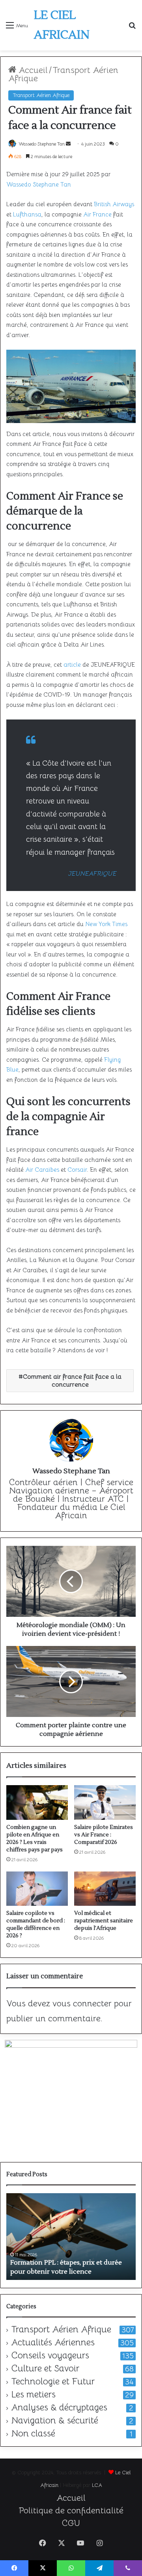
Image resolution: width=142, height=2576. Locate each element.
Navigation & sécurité (55, 2421)
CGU (71, 2523)
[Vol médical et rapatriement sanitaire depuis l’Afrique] (105, 1889)
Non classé (33, 2434)
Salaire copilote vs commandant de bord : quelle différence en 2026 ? (36, 1925)
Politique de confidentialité (71, 2510)
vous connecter (82, 2003)
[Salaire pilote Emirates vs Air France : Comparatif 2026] (105, 1802)
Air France (97, 214)
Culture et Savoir (45, 2369)
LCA (97, 2485)
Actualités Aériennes (53, 2343)
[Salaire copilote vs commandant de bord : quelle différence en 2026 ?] (37, 1889)
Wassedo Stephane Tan (42, 144)
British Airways (114, 204)
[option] (71, 2237)
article (72, 665)
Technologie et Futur (53, 2382)
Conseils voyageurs (50, 2356)
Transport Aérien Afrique (63, 74)
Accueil (32, 70)
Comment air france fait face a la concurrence (72, 1381)
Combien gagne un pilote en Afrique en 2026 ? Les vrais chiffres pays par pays (35, 1839)
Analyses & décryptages (59, 2408)
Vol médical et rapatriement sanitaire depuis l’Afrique (104, 1921)
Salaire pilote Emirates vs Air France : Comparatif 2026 (104, 1835)
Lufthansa (27, 214)
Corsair (77, 1170)
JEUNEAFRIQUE (92, 874)
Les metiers (33, 2395)
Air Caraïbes (42, 1170)
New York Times (106, 924)
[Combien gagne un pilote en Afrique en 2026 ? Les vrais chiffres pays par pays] (37, 1802)
